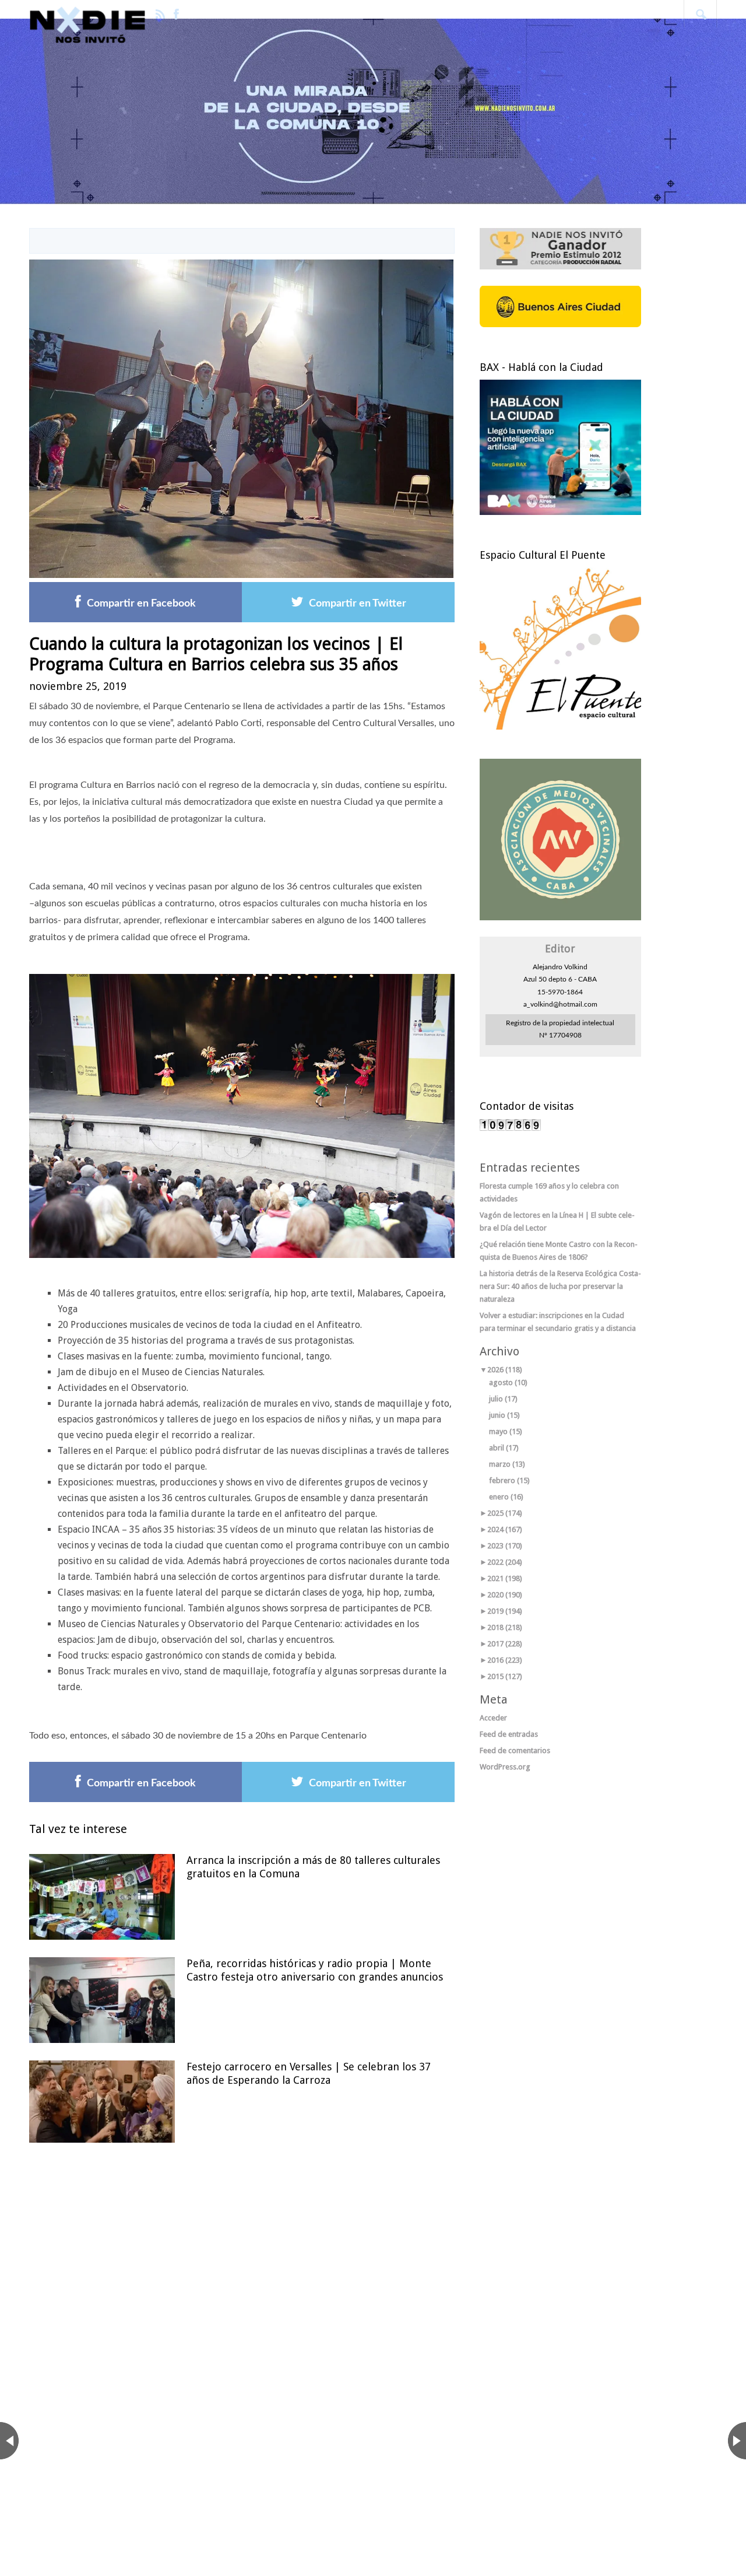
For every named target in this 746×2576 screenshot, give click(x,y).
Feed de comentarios (515, 1750)
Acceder (493, 1718)
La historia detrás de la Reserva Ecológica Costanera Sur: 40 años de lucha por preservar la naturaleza (560, 1286)
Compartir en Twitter (358, 604)
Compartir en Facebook (141, 604)
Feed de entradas (509, 1734)
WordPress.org (505, 1767)
